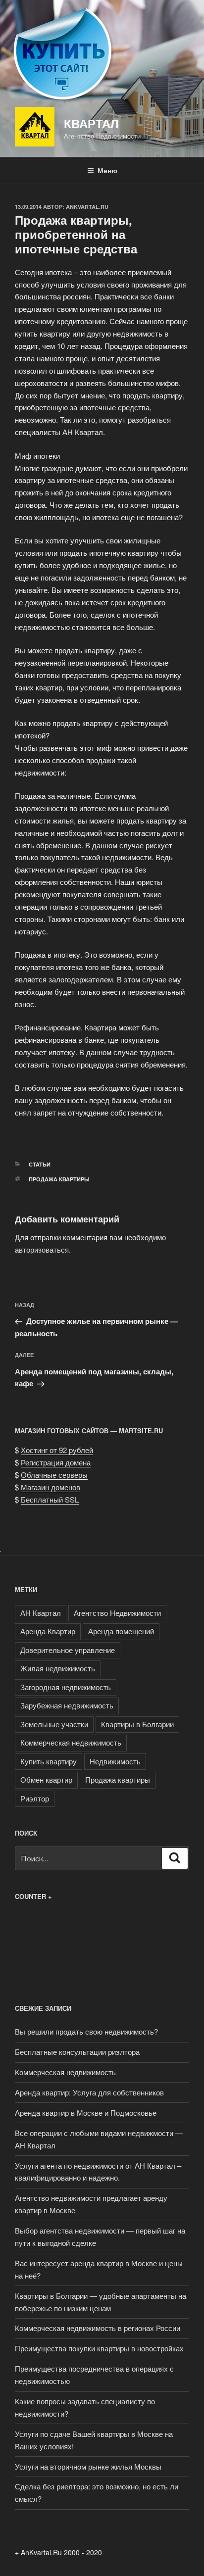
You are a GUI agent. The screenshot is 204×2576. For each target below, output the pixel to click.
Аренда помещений (121, 1631)
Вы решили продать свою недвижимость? (86, 2031)
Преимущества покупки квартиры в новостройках (99, 2348)
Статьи (40, 1164)
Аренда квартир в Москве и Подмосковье (86, 2113)
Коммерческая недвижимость (71, 1742)
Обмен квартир (46, 1779)
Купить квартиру (49, 1761)
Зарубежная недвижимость (67, 1705)
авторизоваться (42, 1249)
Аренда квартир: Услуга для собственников (89, 2092)
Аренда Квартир (48, 1631)
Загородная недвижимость (66, 1687)
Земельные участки (54, 1724)
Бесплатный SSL (50, 1499)
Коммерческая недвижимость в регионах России (98, 2328)
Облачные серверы (54, 1475)
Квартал (91, 123)
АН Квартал (41, 1613)
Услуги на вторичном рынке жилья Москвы (88, 2466)
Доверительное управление (68, 1650)
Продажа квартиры (59, 1179)
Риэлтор (35, 1798)
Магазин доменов (51, 1487)
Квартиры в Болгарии (137, 1724)
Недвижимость (115, 1761)
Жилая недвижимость (58, 1668)
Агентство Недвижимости (117, 1613)
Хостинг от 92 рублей (57, 1450)
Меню (107, 170)
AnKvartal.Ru (87, 207)
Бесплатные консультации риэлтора (77, 2052)
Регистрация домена (56, 1462)
